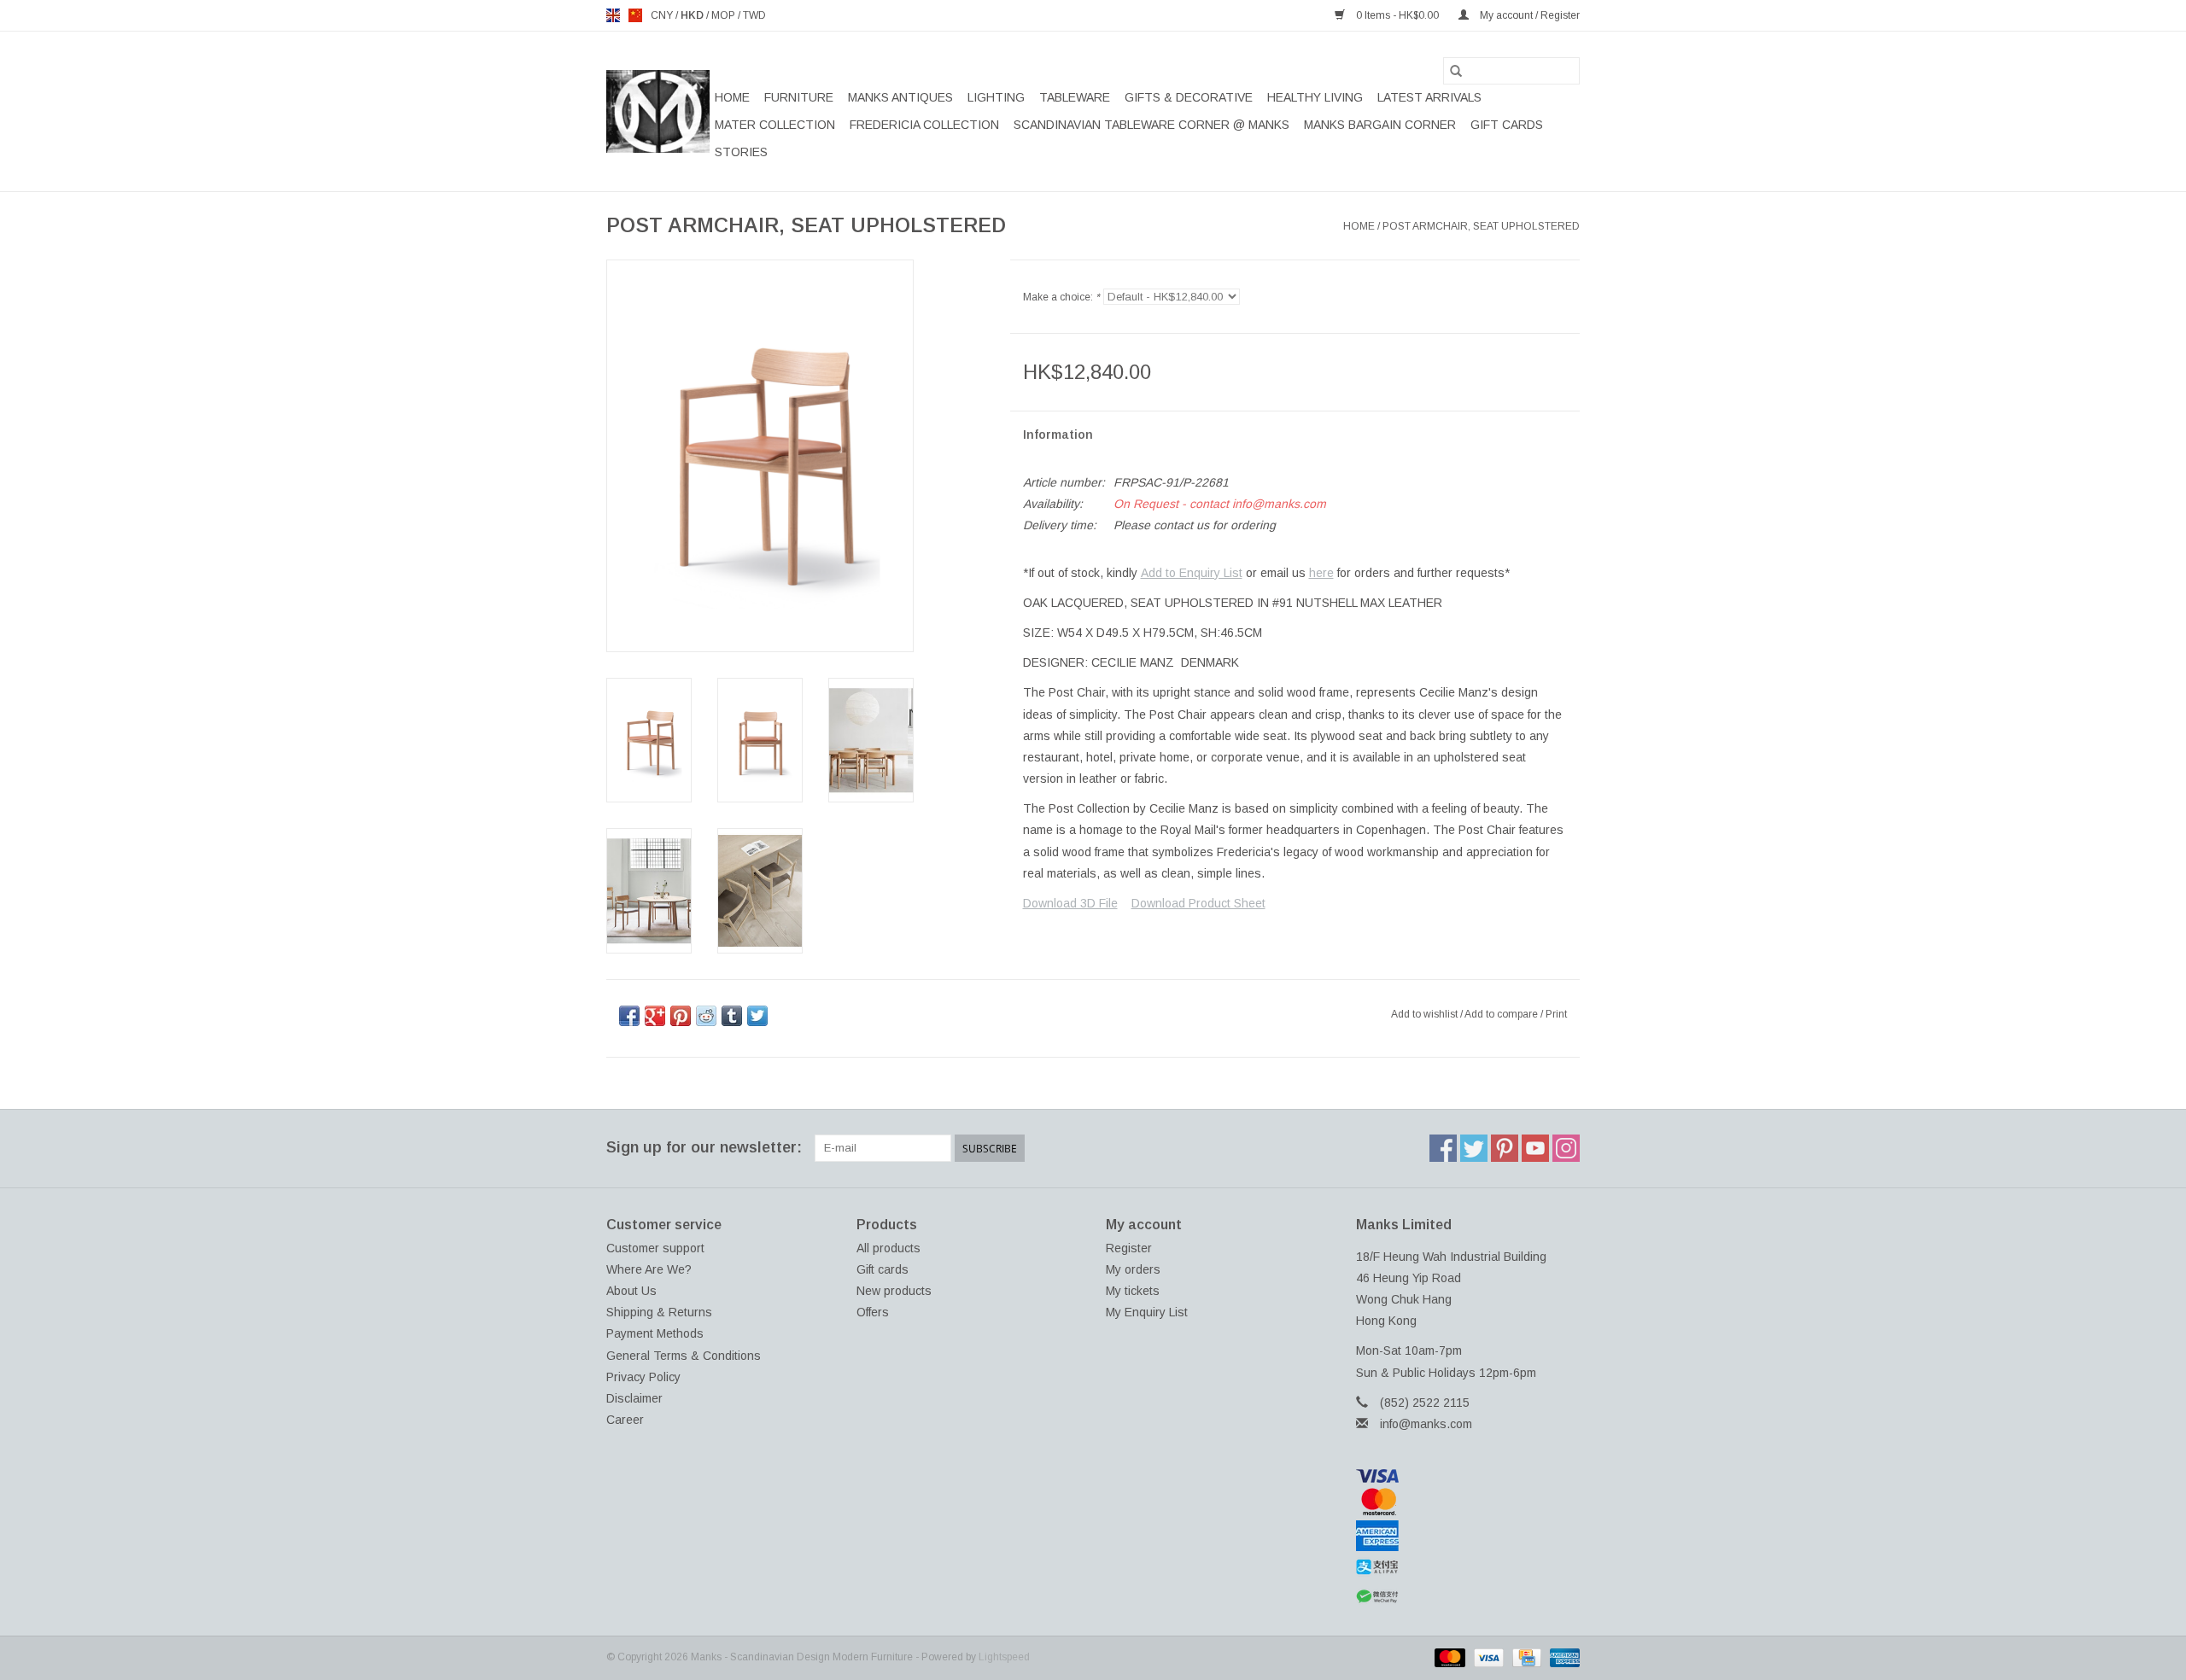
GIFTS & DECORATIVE (1189, 97)
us (635, 15)
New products (894, 1291)
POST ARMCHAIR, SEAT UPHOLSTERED (1481, 226)
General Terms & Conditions (684, 1356)
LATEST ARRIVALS (1429, 97)
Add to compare (1502, 1014)
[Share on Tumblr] (732, 1016)
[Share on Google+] (655, 1016)
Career (625, 1420)
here (1321, 573)
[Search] (1456, 71)
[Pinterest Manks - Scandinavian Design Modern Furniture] (1505, 1148)
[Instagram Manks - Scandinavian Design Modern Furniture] (1566, 1148)
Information (1058, 435)
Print (1556, 1014)
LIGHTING (996, 97)
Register (1129, 1248)
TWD (754, 15)
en (613, 15)
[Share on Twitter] (757, 1016)
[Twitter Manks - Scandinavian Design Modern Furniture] (1474, 1148)
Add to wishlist (1426, 1014)
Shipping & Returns (659, 1312)
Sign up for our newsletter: (704, 1147)
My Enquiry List (1147, 1312)
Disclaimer (634, 1398)
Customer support (655, 1248)
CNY (663, 15)
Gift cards (1507, 125)
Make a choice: (1061, 297)
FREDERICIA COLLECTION (924, 125)
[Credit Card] (1525, 1657)
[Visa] (1468, 1476)
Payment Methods (655, 1333)
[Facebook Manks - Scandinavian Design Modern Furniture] (1443, 1148)
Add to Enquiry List (1192, 573)
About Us (631, 1291)
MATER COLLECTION (775, 125)
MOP (725, 15)
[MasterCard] (1468, 1502)
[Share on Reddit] (706, 1016)
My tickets (1133, 1291)
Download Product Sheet (1198, 903)
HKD (693, 15)
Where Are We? (649, 1269)
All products (888, 1248)
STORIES (741, 152)
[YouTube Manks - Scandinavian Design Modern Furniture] (1535, 1148)
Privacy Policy (643, 1377)
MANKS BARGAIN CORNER (1380, 125)
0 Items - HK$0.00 (1397, 15)
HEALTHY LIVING (1315, 97)
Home (732, 97)
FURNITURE (799, 97)
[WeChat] (1468, 1597)
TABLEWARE (1075, 97)
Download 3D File (1070, 903)
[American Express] (1468, 1536)
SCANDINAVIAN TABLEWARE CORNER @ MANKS (1151, 125)
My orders (1133, 1269)
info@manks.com (1426, 1424)
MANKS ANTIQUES (900, 97)
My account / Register (1528, 15)
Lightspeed (1004, 1657)
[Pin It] (681, 1016)
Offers (873, 1312)
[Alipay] (1468, 1567)
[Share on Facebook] (629, 1016)
